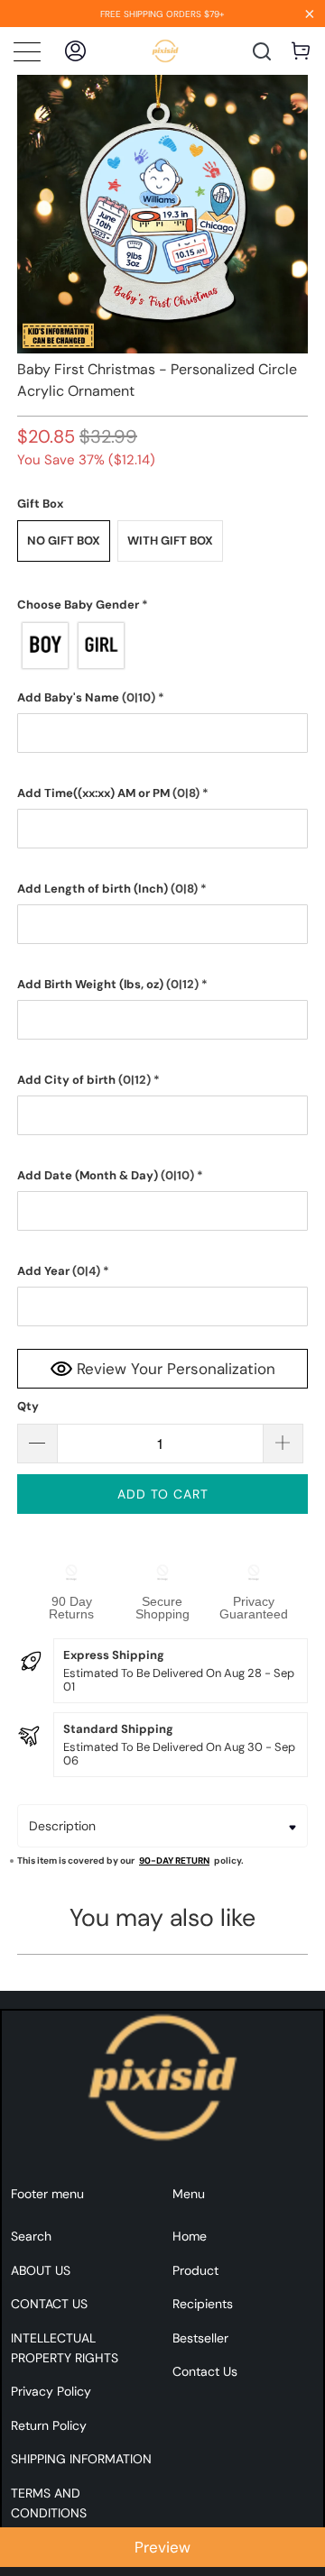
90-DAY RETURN (174, 1861)
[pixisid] (166, 51)
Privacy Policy (51, 2391)
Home (190, 2236)
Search (31, 2236)
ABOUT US (41, 2270)
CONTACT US (49, 2304)
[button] (162, 605)
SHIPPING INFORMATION (81, 2459)
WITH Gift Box (170, 541)
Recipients (203, 2304)
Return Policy (49, 2425)
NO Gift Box (64, 541)
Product (195, 2270)
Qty (28, 1406)
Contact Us (205, 2371)
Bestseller (200, 2338)
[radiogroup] (162, 646)
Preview (162, 2547)
